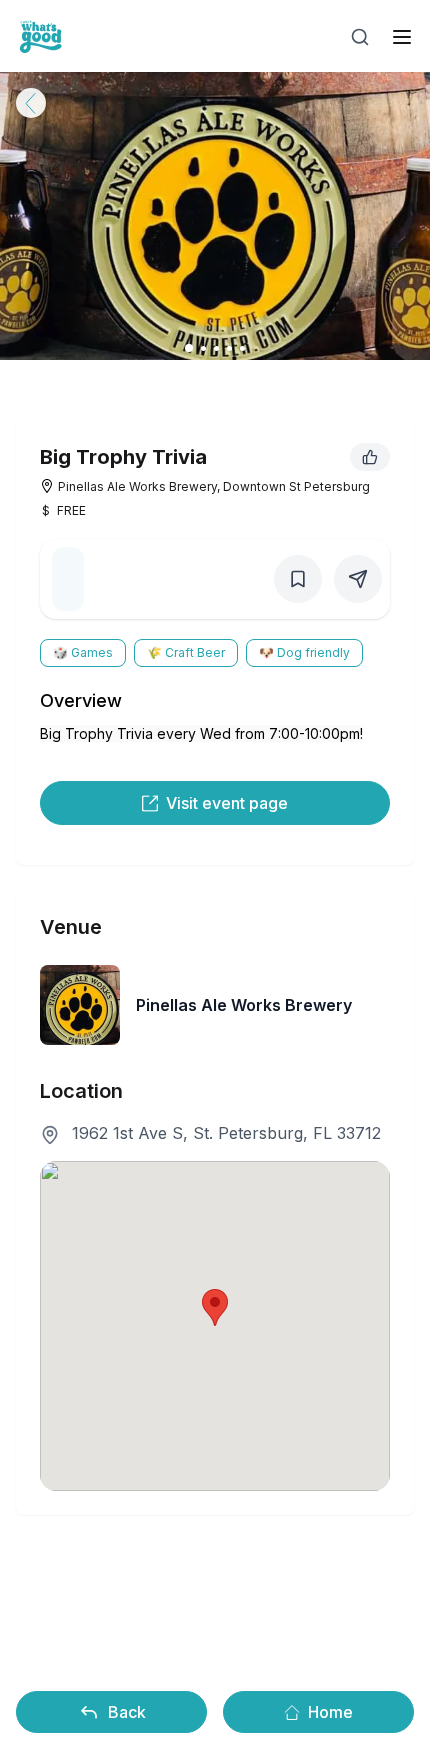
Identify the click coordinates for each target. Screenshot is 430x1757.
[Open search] (360, 37)
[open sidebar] (402, 37)
